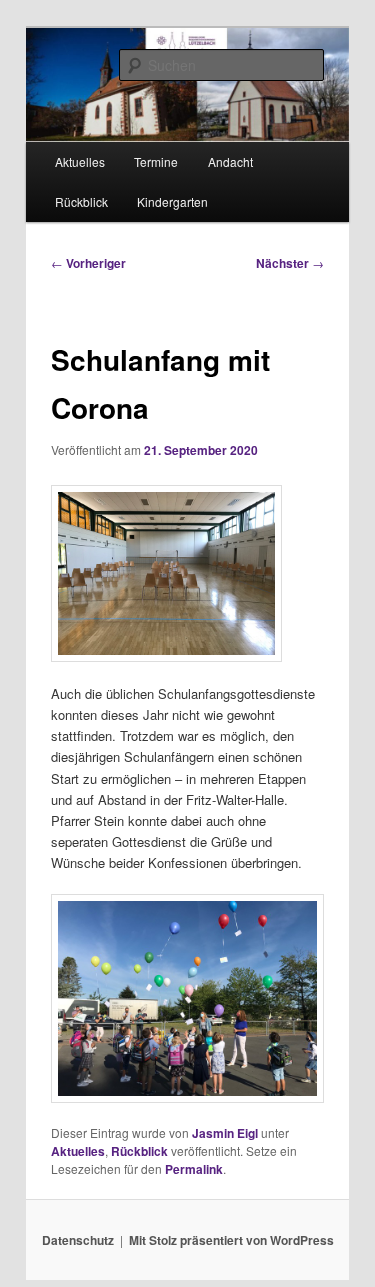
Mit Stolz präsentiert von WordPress (231, 1240)
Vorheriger (88, 263)
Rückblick (81, 201)
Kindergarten (172, 201)
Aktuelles (80, 161)
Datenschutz (78, 1240)
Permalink (194, 1169)
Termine (156, 161)
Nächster (290, 263)
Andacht (230, 161)
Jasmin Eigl (225, 1133)
